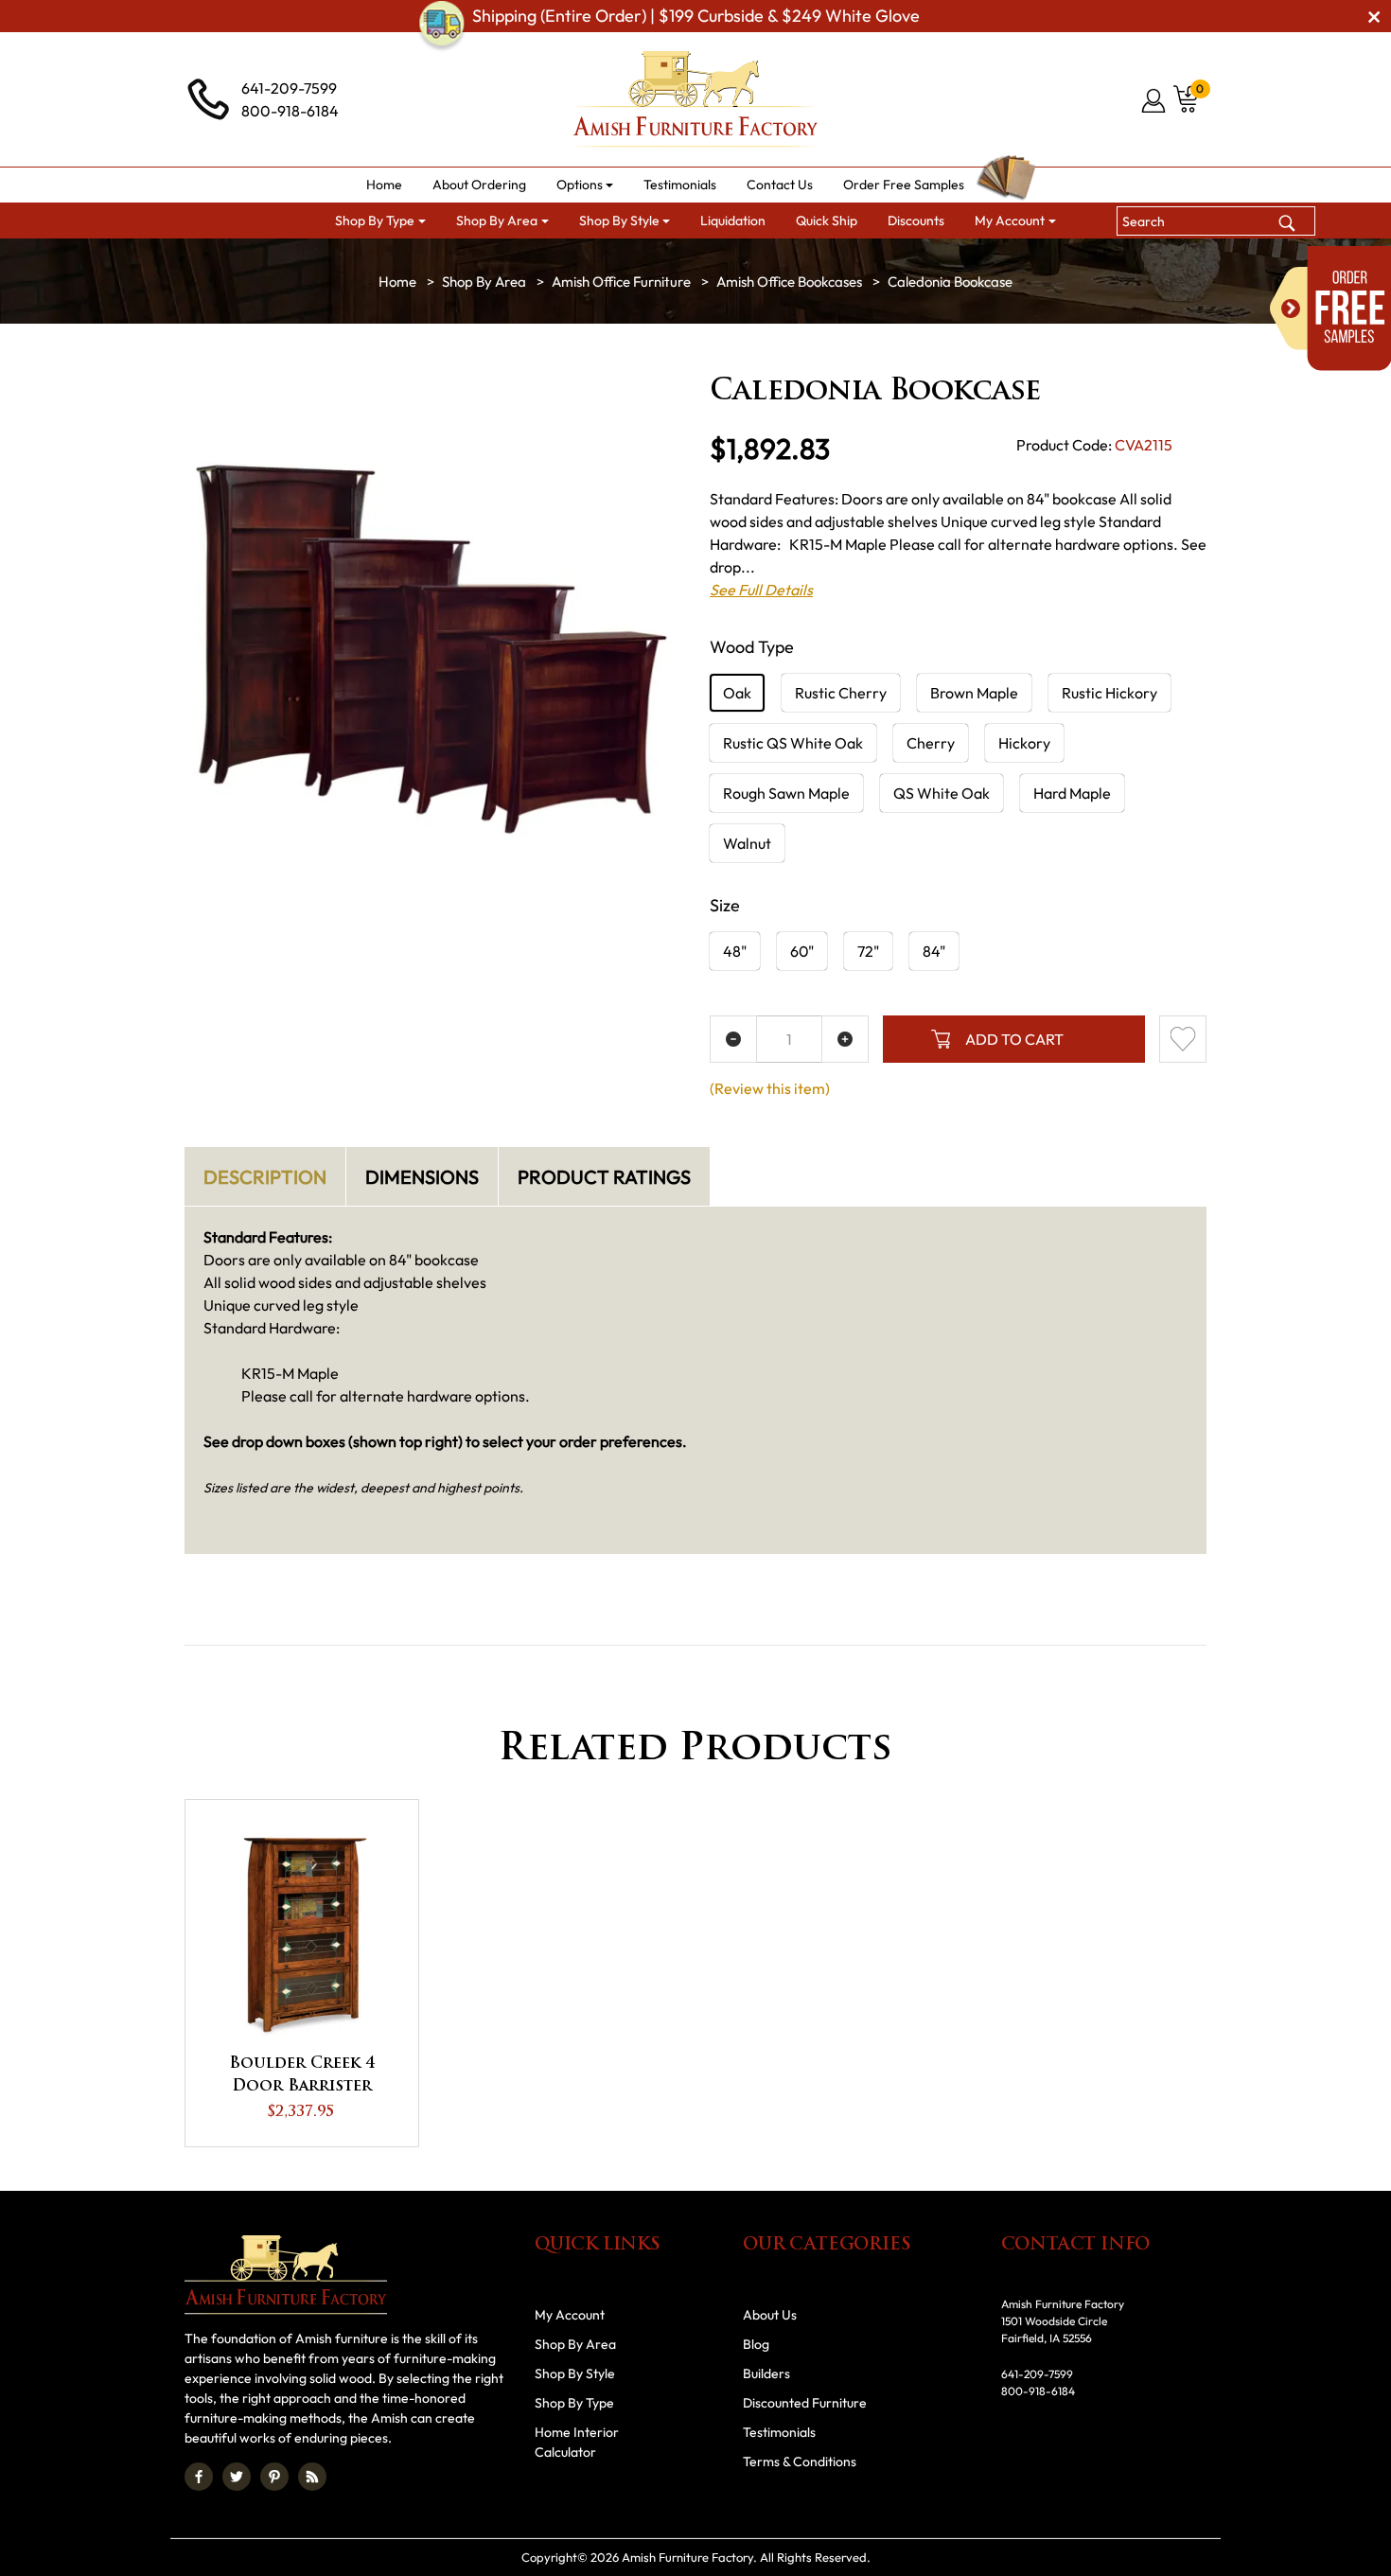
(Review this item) (770, 1088)
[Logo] (695, 99)
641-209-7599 (289, 88)
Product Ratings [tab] (604, 1177)
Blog (756, 2344)
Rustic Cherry (841, 693)
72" (868, 951)
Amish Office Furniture (621, 282)
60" (802, 951)
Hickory (1024, 743)
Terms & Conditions (800, 2461)
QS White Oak (942, 793)
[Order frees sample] (1330, 309)
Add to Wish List (1183, 1039)
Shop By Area (484, 282)
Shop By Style (575, 2373)
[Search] (1287, 221)
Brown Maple (974, 693)
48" (735, 951)
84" (934, 951)
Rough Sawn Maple (786, 793)
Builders (766, 2373)
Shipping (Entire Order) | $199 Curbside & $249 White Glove (696, 16)
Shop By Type (574, 2403)
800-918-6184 (290, 111)
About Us (770, 2315)
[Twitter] (237, 2477)
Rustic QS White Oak (793, 743)
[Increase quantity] (845, 1039)
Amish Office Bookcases (789, 282)
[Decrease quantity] (733, 1039)
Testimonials (779, 2432)
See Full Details (761, 590)
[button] (585, 185)
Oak (737, 693)
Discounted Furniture (805, 2403)
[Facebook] (199, 2477)
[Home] (397, 282)
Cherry (931, 743)
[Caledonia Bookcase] (433, 651)
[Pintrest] (274, 2477)
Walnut (747, 843)
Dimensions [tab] (422, 1177)
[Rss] (312, 2477)
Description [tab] (265, 1177)
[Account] (1155, 100)
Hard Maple (1072, 793)
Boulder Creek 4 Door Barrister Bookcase (302, 2077)
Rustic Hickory (1109, 693)
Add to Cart (1014, 1039)
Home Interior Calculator (577, 2442)
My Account (570, 2315)
